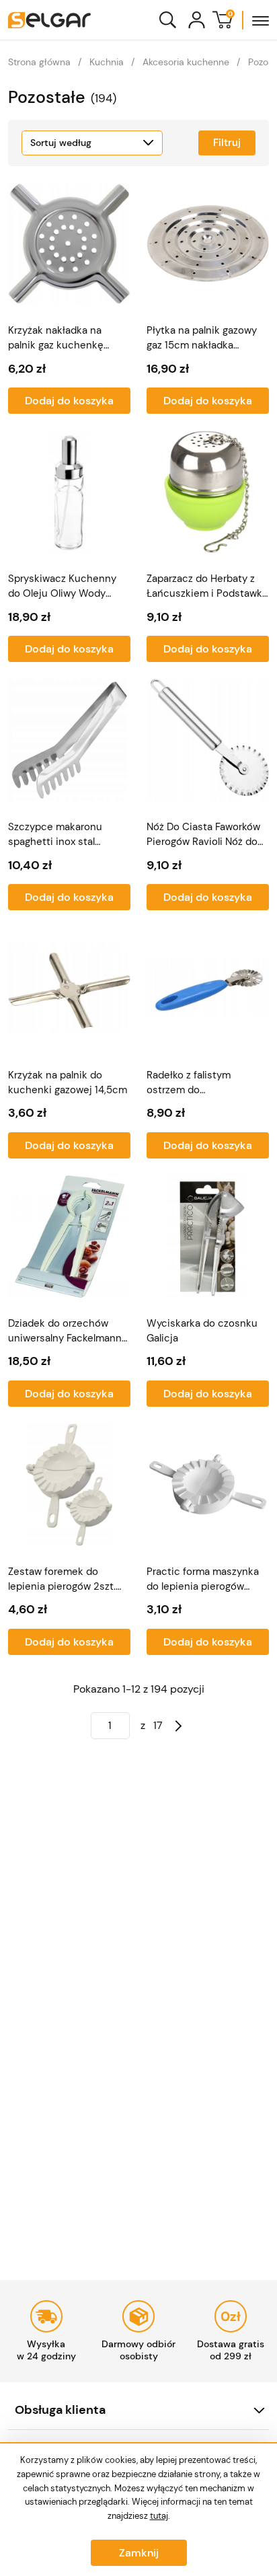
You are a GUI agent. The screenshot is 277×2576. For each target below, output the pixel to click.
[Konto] (197, 20)
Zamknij (139, 2553)
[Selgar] (49, 20)
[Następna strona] (179, 1726)
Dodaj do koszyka (69, 401)
